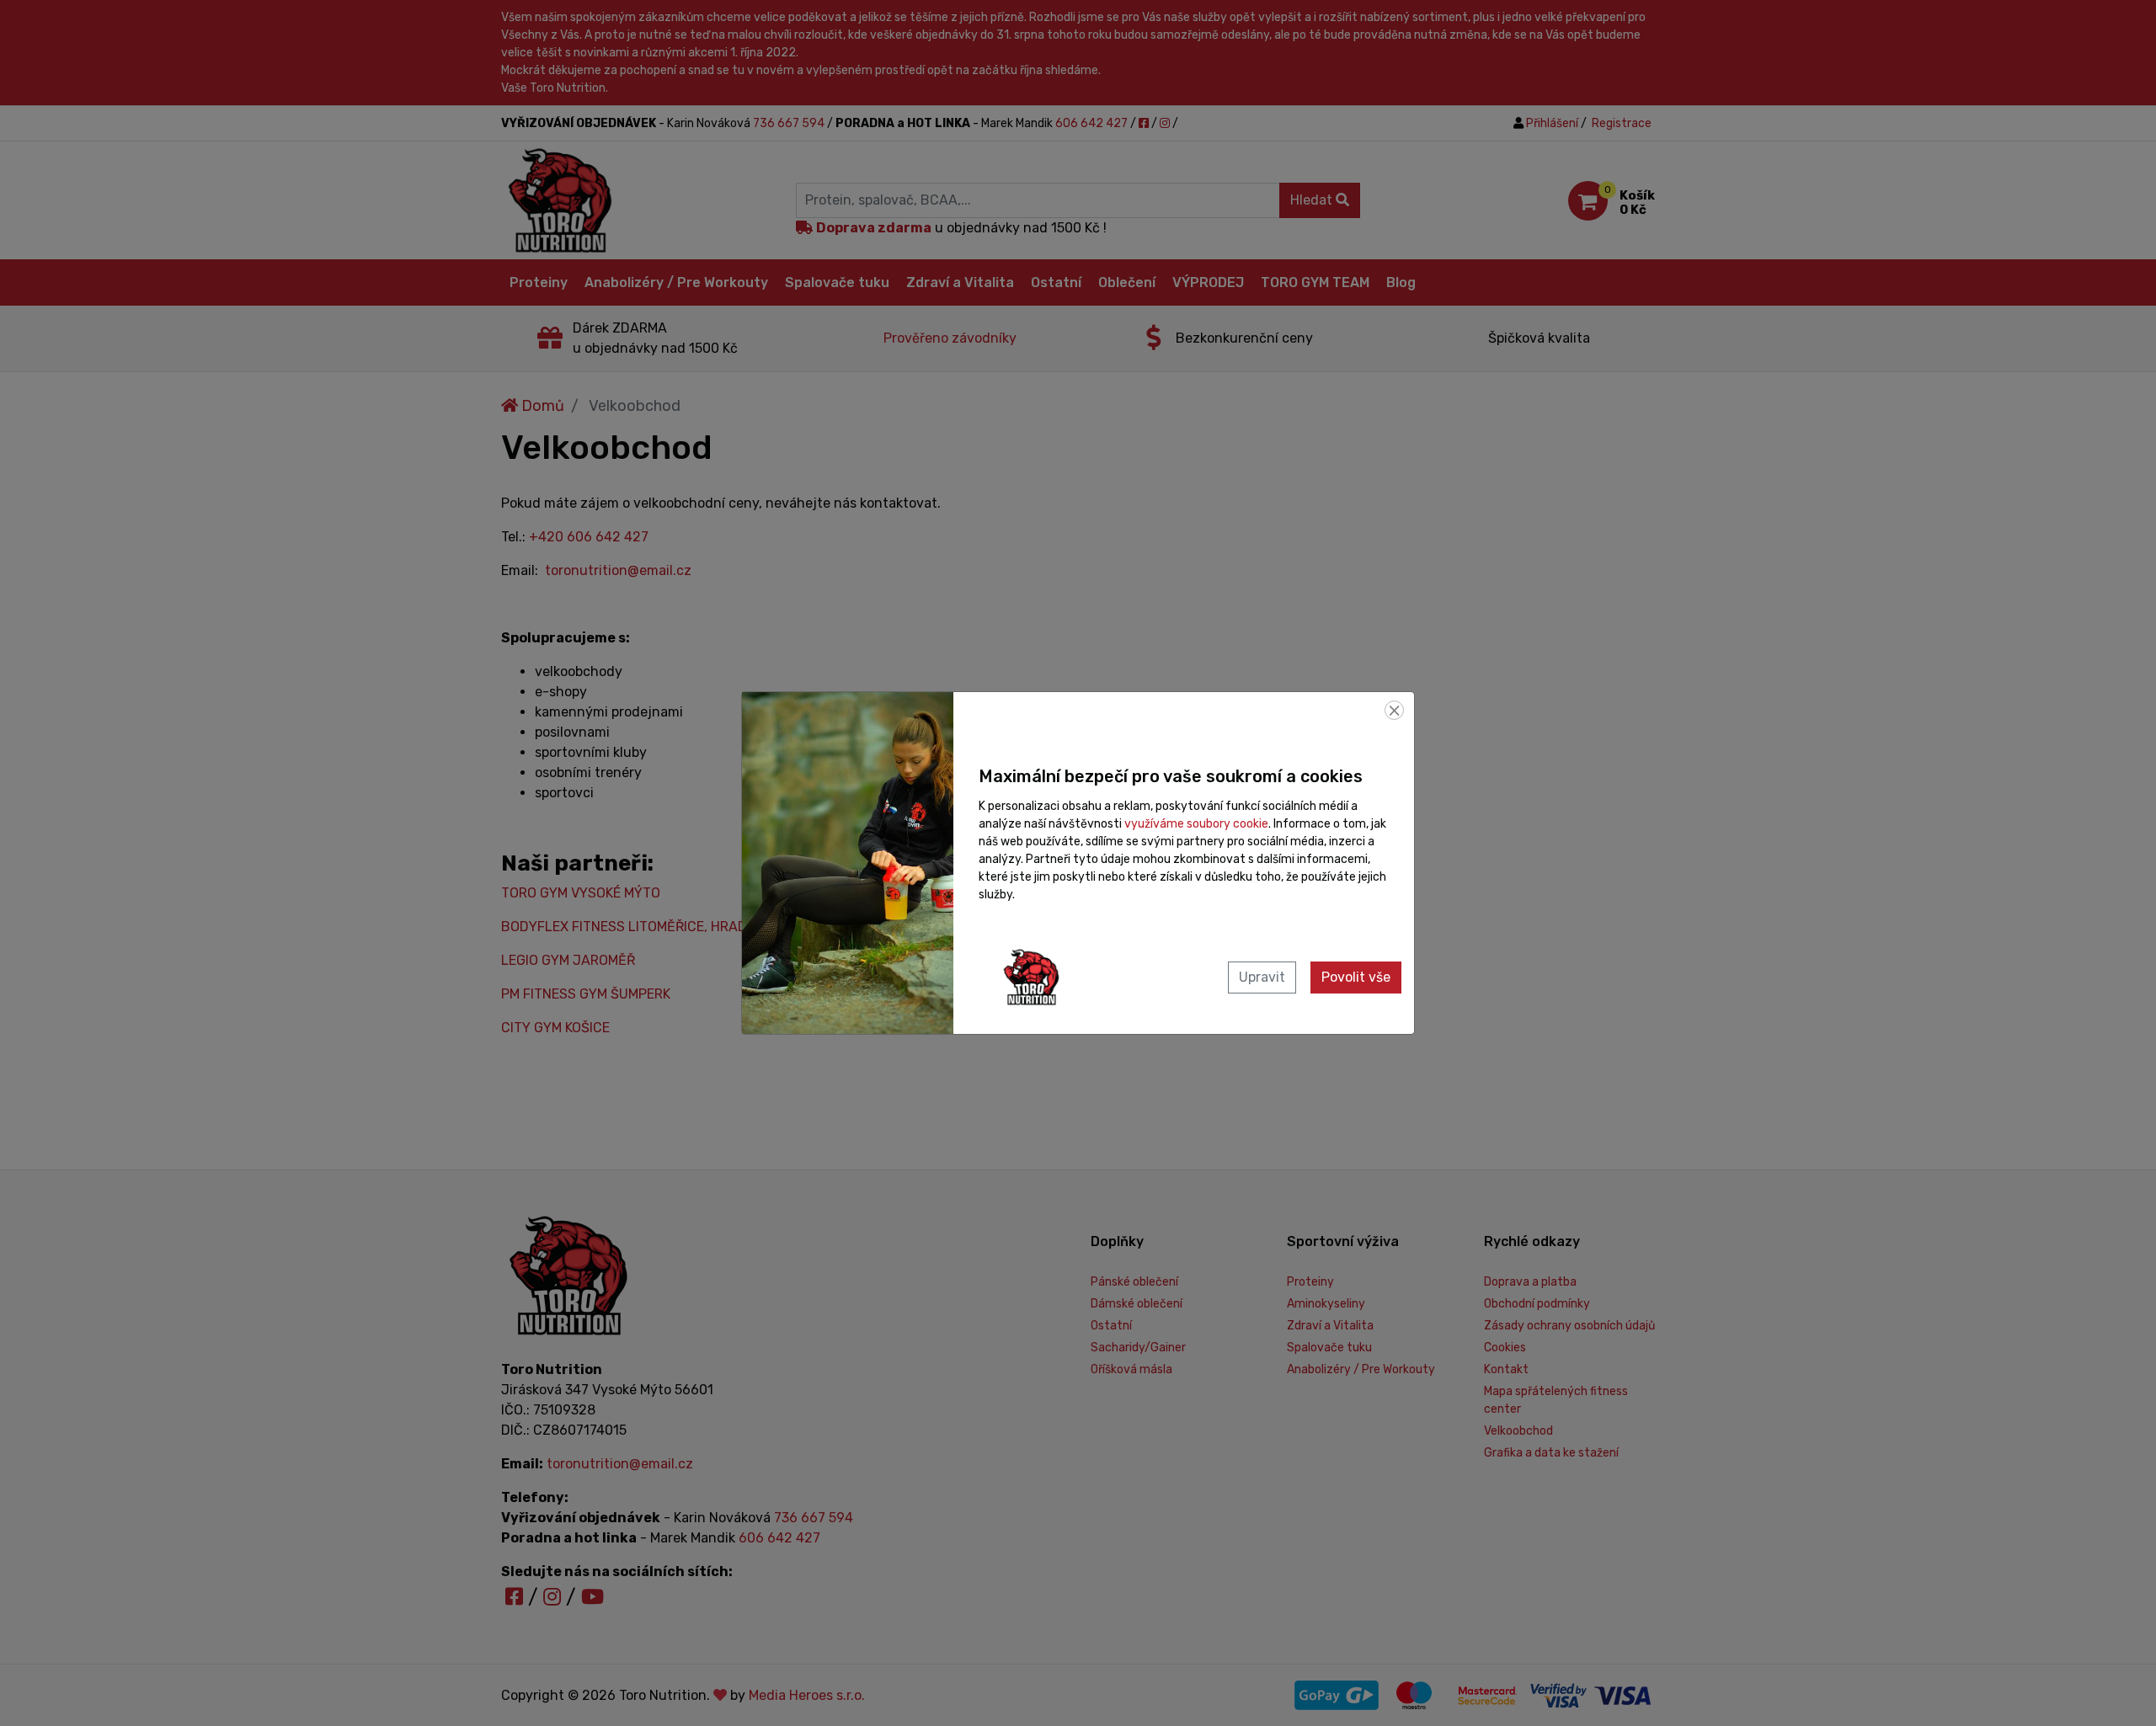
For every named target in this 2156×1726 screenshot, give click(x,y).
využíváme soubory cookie (1196, 824)
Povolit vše (1356, 977)
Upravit (1262, 977)
